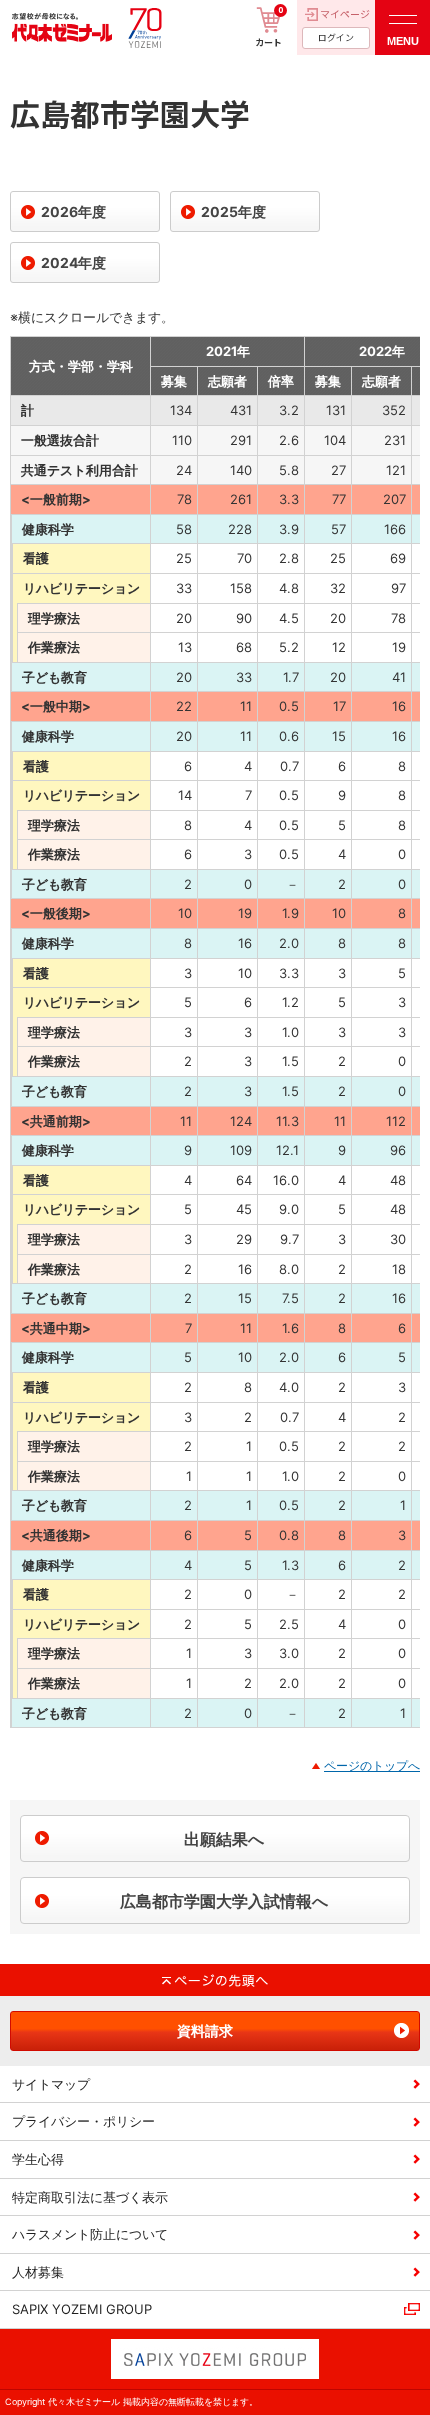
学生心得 (38, 2159)
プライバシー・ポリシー (83, 2121)
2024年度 (73, 262)
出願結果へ (224, 1839)
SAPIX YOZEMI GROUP (82, 2309)
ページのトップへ (372, 1765)
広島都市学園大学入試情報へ (224, 1901)
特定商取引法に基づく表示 (90, 2197)
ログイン (336, 37)
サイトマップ (51, 2084)
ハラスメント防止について (90, 2234)
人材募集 (38, 2272)
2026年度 (73, 211)
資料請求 (205, 2030)
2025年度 (233, 211)
